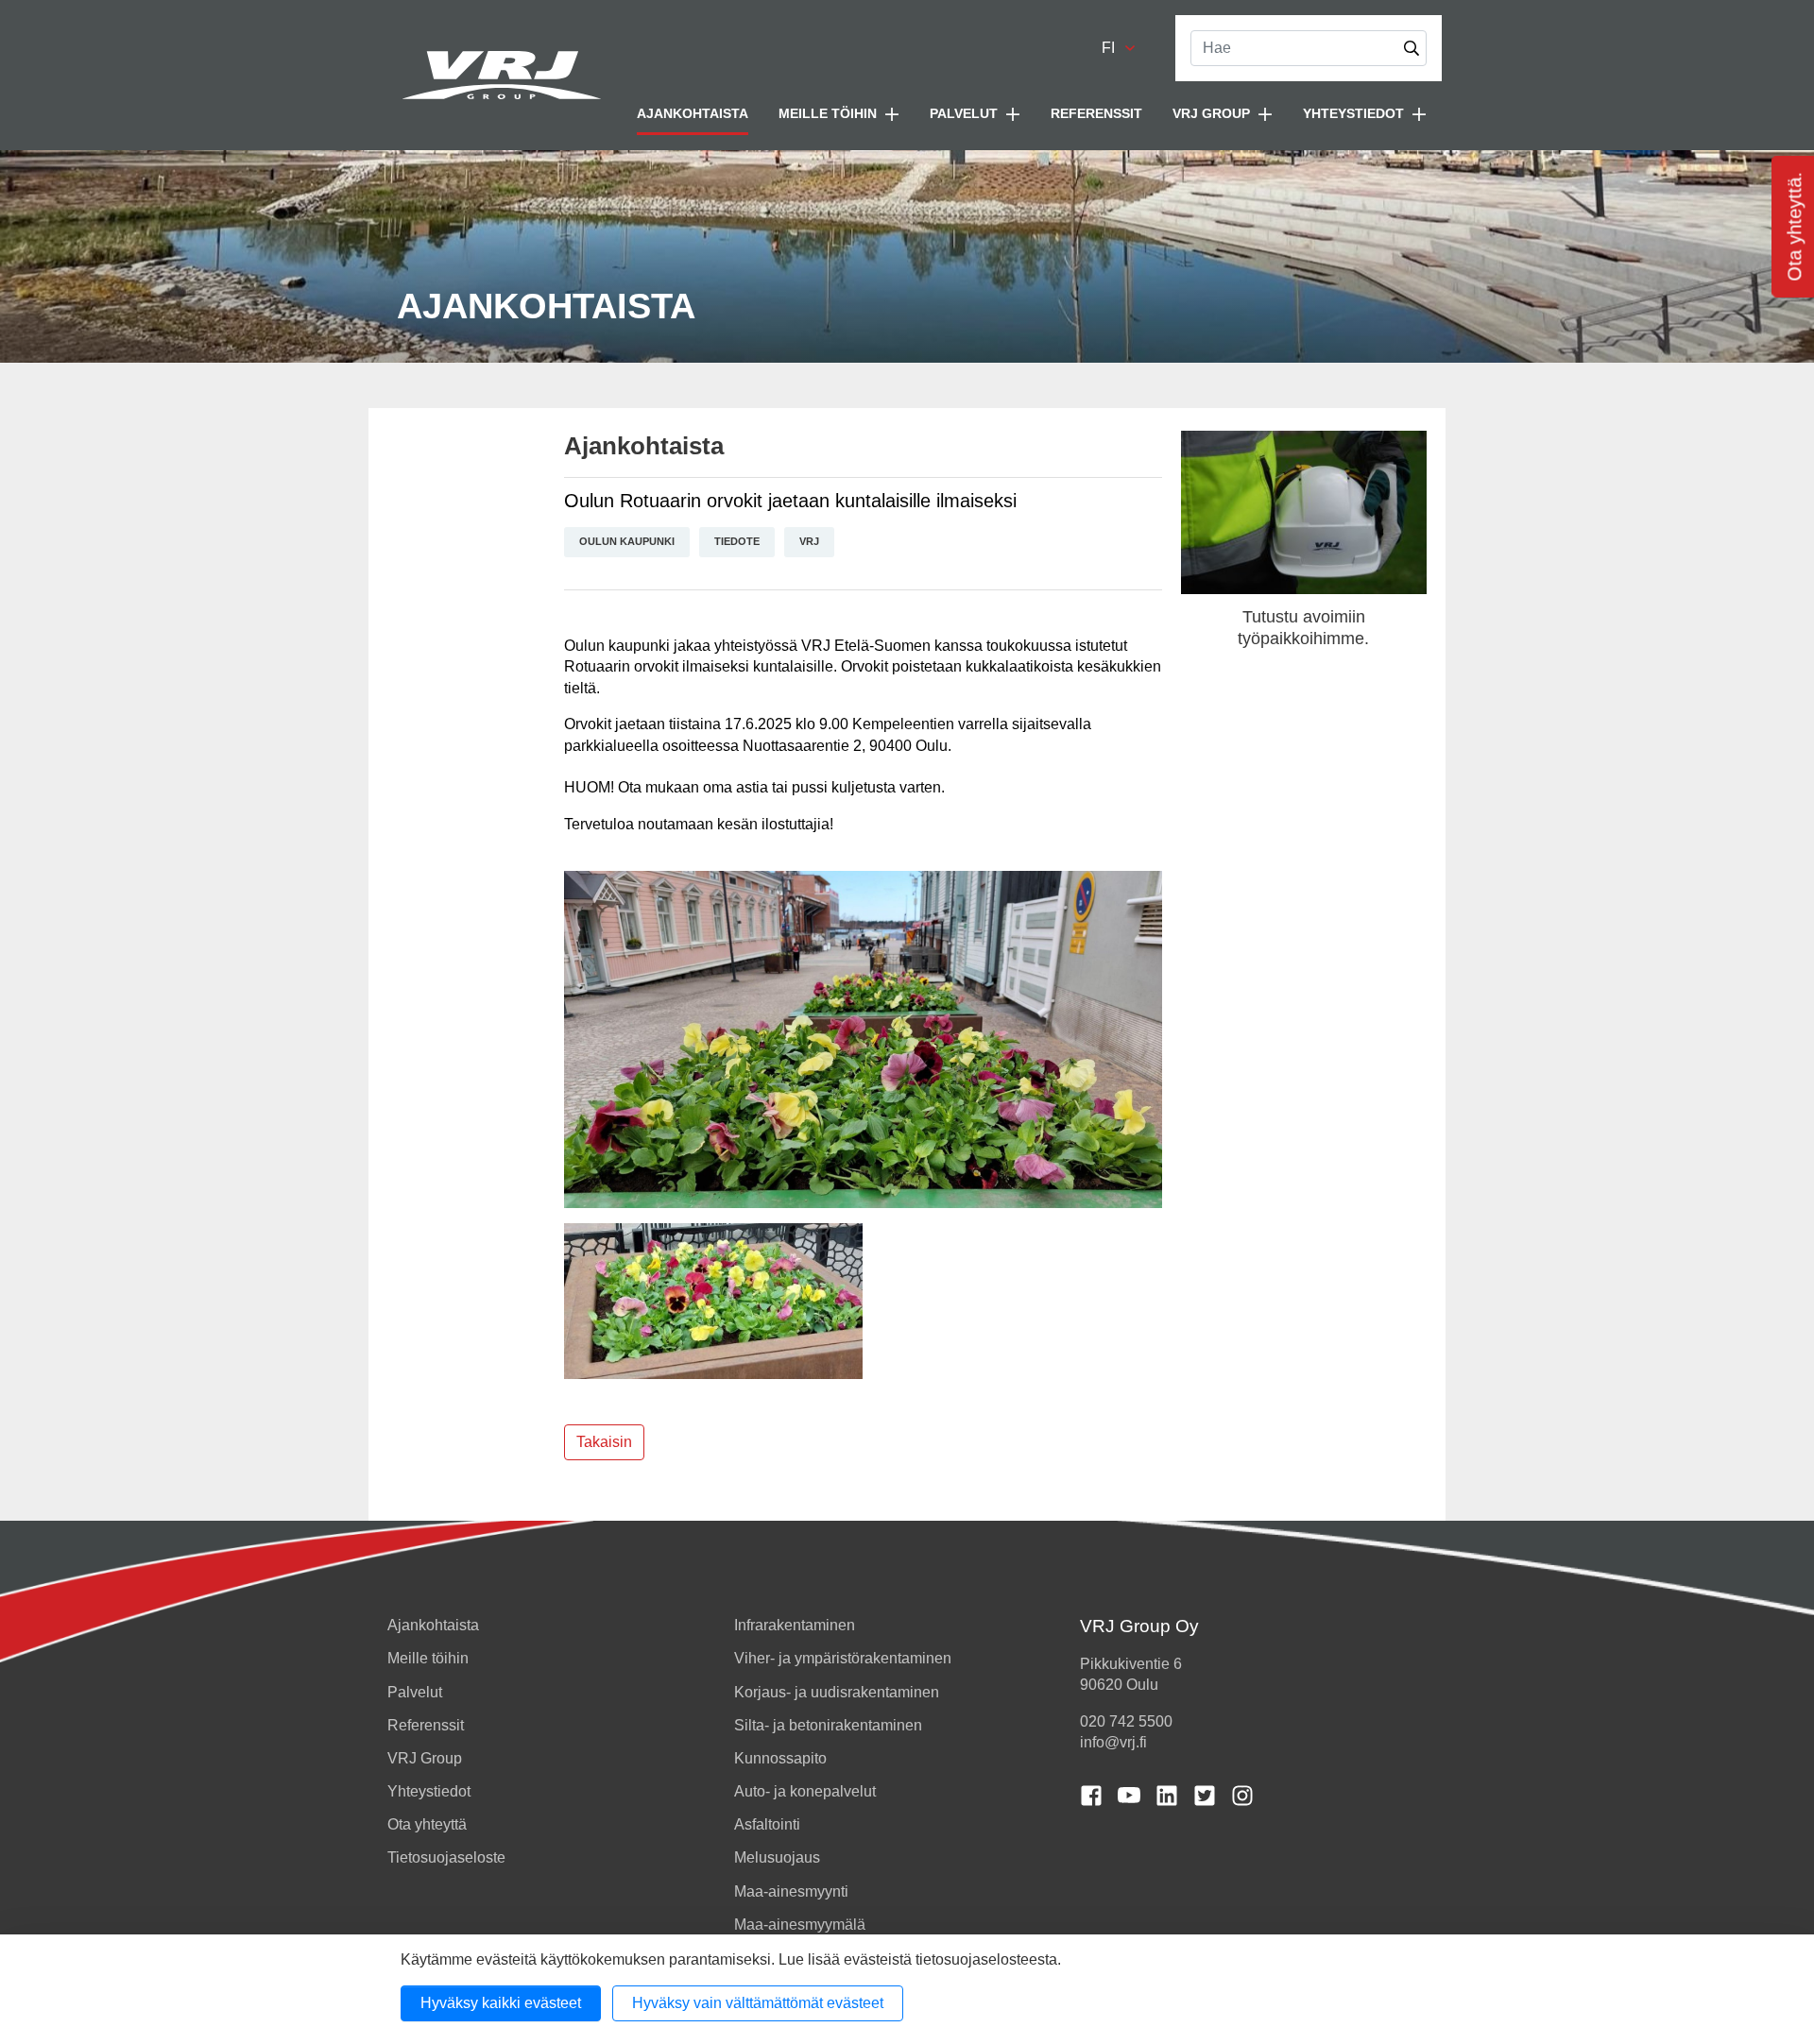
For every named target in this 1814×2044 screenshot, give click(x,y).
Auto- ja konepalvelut (805, 1791)
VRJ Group (425, 1758)
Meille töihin (428, 1658)
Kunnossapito (780, 1758)
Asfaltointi (767, 1824)
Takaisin (604, 1442)
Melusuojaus (777, 1857)
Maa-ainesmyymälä (800, 1925)
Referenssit (1096, 113)
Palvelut (415, 1692)
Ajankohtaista (693, 113)
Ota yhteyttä (427, 1824)
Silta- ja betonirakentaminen (828, 1725)
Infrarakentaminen (795, 1625)
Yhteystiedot (429, 1791)
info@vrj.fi (1113, 1742)
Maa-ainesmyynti (791, 1891)
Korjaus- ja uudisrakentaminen (837, 1692)
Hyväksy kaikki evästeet (501, 2003)
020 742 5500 (1126, 1721)
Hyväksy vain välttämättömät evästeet (758, 2003)
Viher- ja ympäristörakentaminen (843, 1658)
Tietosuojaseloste (446, 1857)
